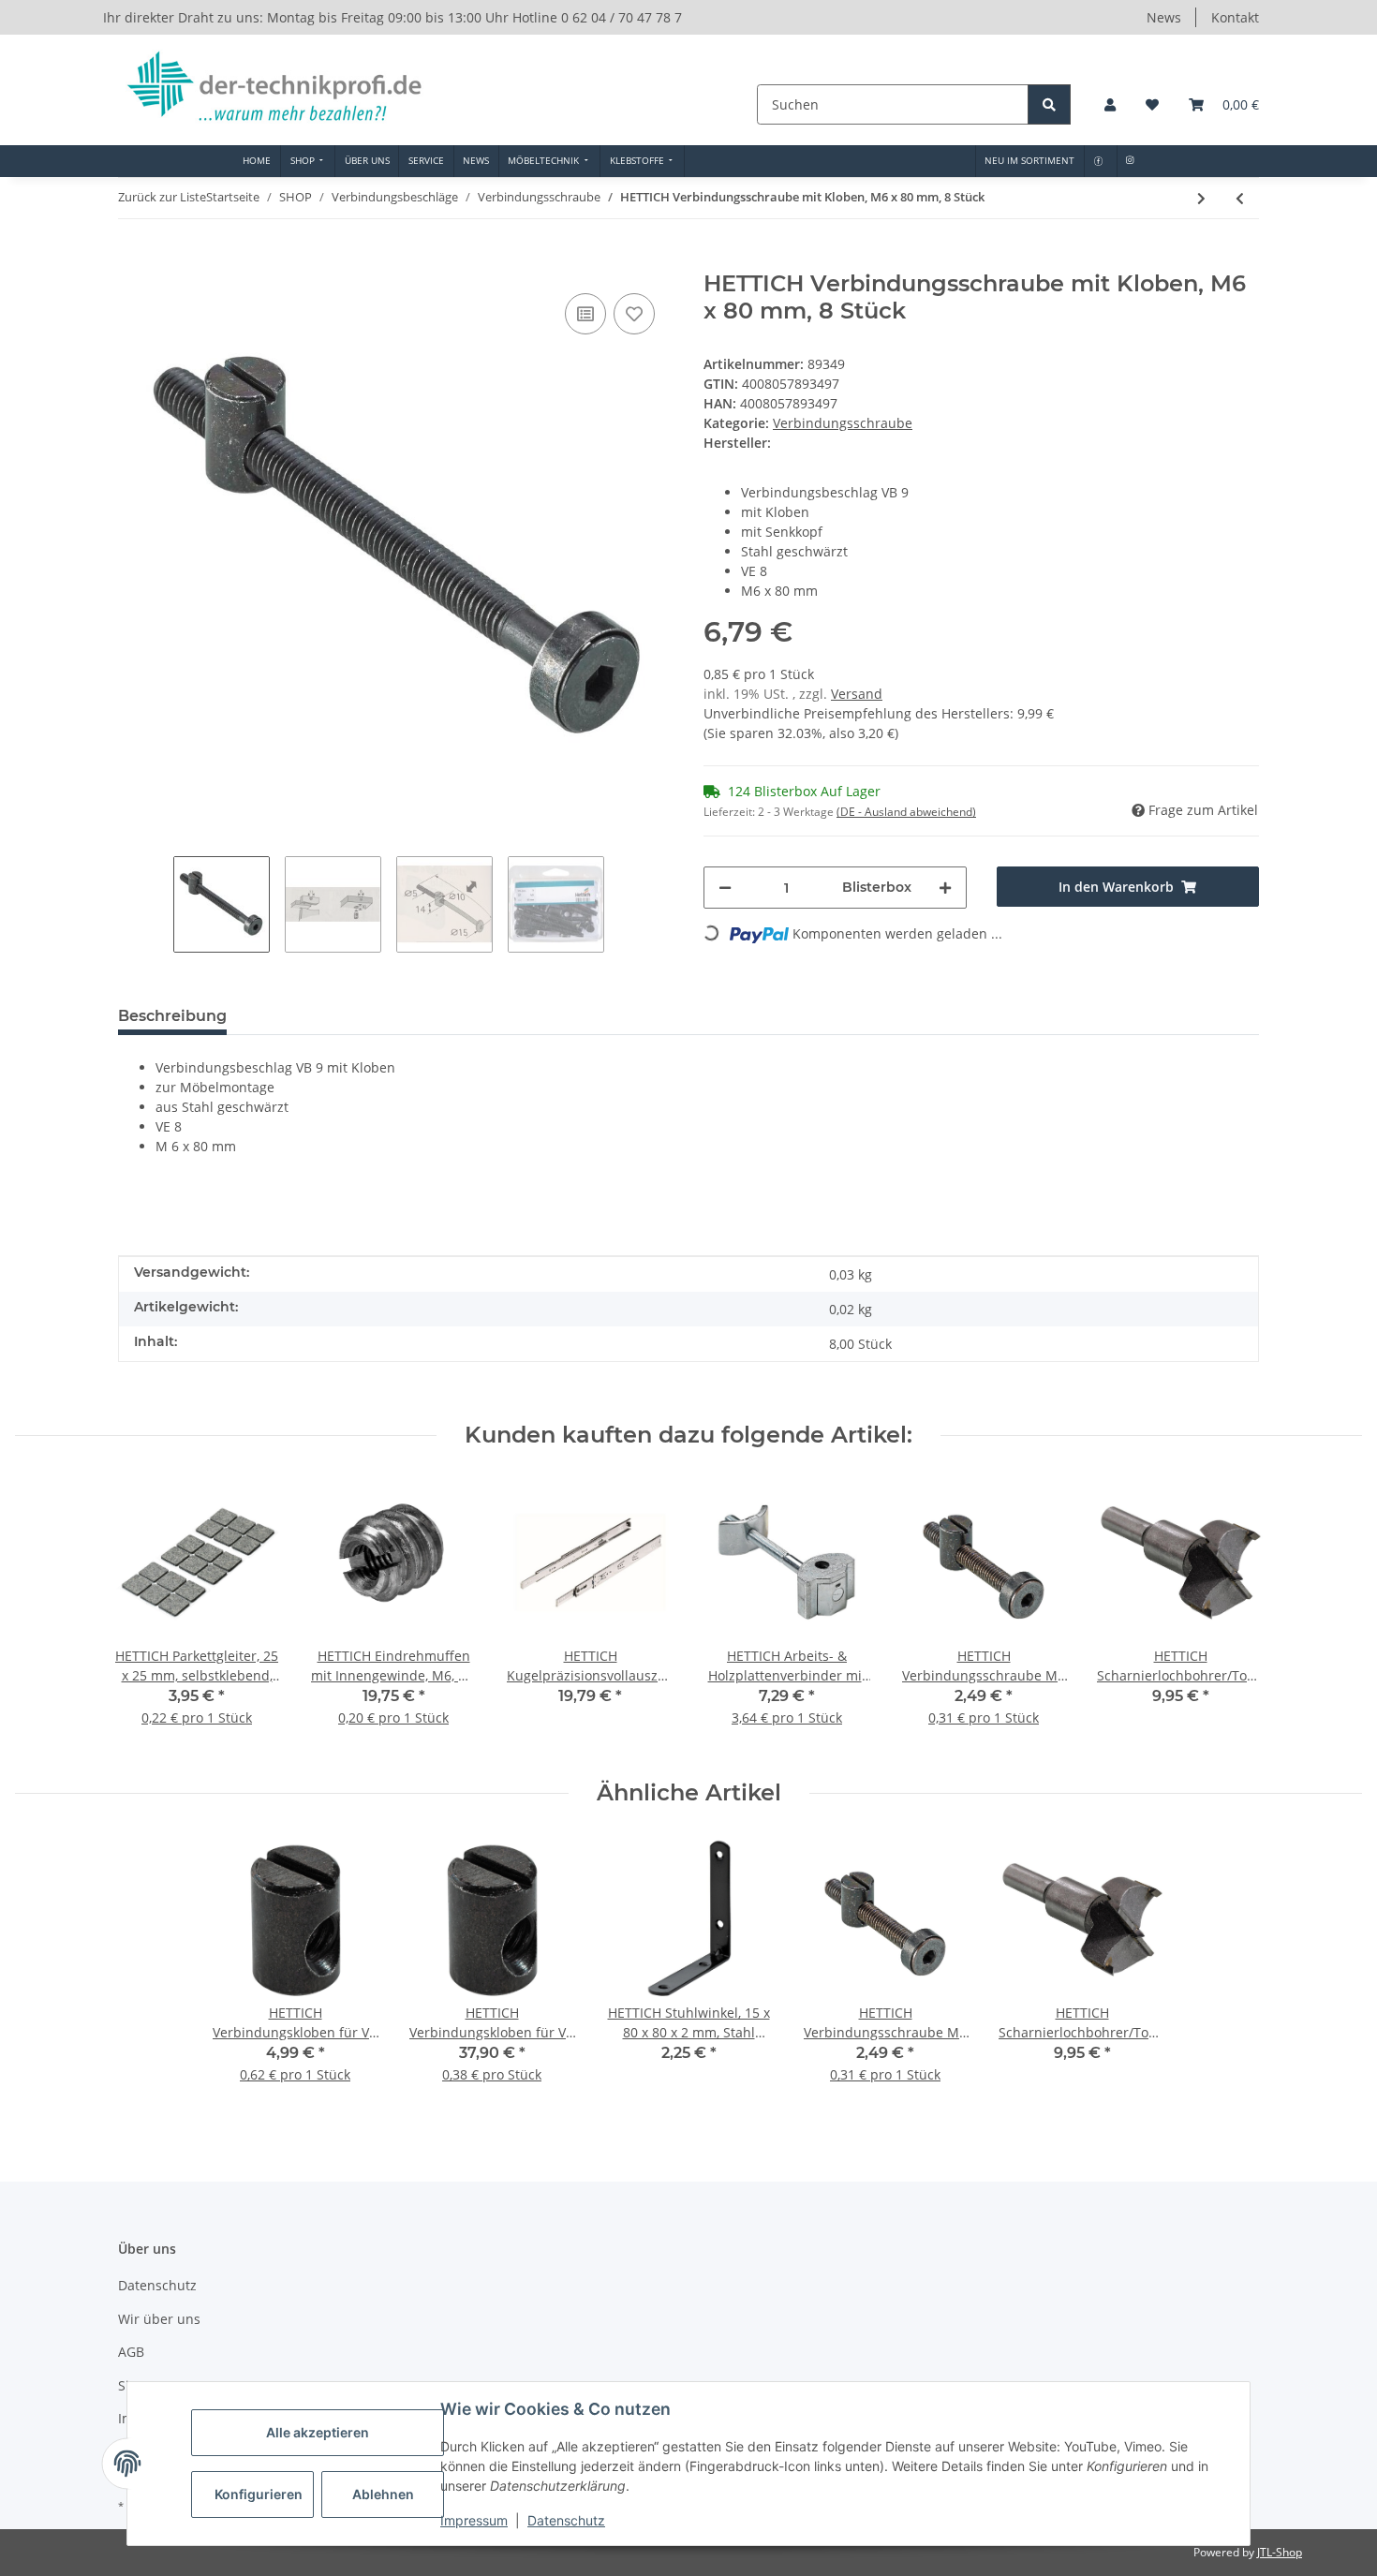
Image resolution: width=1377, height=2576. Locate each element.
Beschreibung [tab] (172, 1016)
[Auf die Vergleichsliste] (585, 314)
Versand (857, 694)
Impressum (474, 2520)
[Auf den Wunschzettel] (634, 314)
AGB (131, 2352)
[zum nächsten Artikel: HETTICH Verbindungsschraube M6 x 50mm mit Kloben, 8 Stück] (1201, 198)
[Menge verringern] (725, 888)
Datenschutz (566, 2520)
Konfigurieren (259, 2494)
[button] (1110, 104)
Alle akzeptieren (318, 2432)
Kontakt (1235, 17)
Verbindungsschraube (843, 423)
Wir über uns (159, 2319)
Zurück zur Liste (162, 197)
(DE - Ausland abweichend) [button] (906, 812)
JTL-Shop (1280, 2552)
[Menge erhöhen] (945, 888)
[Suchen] (1049, 104)
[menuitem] (257, 161)
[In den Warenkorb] (133, 260)
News (1164, 17)
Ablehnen (383, 2494)
